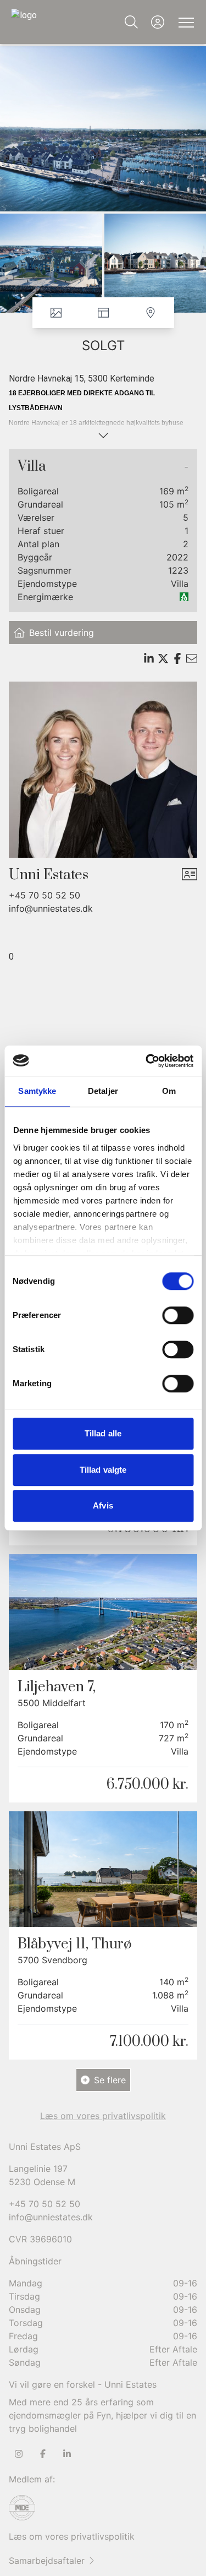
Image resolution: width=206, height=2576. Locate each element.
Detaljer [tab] (103, 1091)
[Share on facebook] (177, 658)
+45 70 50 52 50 (44, 895)
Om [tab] (169, 1091)
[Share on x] (163, 658)
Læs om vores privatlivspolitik (72, 2536)
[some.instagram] (19, 2454)
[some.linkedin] (67, 2454)
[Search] (131, 22)
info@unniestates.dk (51, 908)
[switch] (178, 1315)
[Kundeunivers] (158, 22)
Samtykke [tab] (37, 1091)
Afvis (103, 1505)
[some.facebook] (43, 2454)
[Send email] (192, 658)
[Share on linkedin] (149, 658)
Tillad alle (103, 1433)
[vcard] (190, 875)
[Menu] (184, 22)
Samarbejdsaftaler (47, 2561)
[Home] (57, 22)
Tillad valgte (103, 1470)
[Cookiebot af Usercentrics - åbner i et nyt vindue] (147, 1061)
